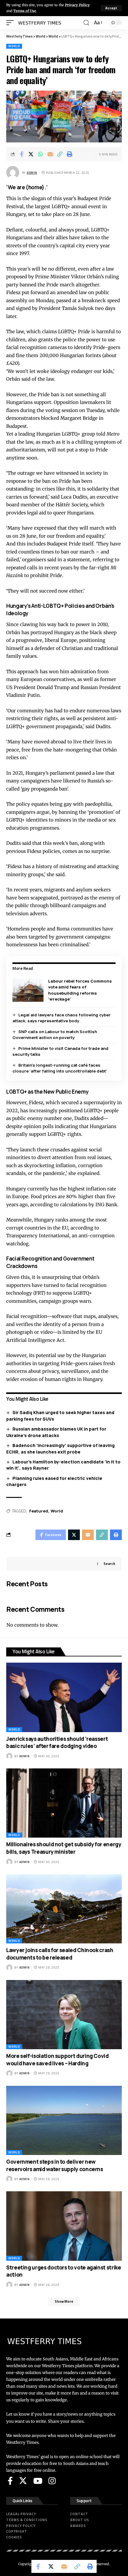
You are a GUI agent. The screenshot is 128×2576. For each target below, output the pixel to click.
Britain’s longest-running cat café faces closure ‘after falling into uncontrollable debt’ (60, 1068)
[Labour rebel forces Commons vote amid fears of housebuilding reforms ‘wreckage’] (28, 990)
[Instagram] (52, 2481)
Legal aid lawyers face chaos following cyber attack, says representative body (62, 1018)
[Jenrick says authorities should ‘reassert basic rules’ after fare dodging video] (64, 1697)
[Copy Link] (60, 154)
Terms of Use (25, 11)
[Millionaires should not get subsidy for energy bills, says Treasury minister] (64, 1803)
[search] (86, 23)
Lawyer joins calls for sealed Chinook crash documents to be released (60, 1954)
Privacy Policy (77, 5)
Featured (39, 1511)
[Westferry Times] (41, 23)
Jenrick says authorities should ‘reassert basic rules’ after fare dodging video (57, 1743)
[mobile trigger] (11, 23)
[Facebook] (10, 2481)
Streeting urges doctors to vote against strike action (64, 2271)
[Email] (50, 154)
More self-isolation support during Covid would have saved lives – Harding (57, 2060)
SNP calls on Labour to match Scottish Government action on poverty (55, 1035)
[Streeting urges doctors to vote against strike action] (64, 2226)
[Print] (70, 154)
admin (32, 173)
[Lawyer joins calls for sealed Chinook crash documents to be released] (64, 1909)
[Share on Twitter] (31, 154)
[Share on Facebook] (21, 154)
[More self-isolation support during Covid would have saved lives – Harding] (64, 2015)
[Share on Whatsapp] (41, 154)
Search (109, 1564)
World (14, 46)
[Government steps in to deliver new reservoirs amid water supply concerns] (64, 2120)
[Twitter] (23, 2481)
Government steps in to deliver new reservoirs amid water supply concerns (55, 2165)
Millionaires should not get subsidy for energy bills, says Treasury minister (64, 1848)
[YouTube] (38, 2481)
